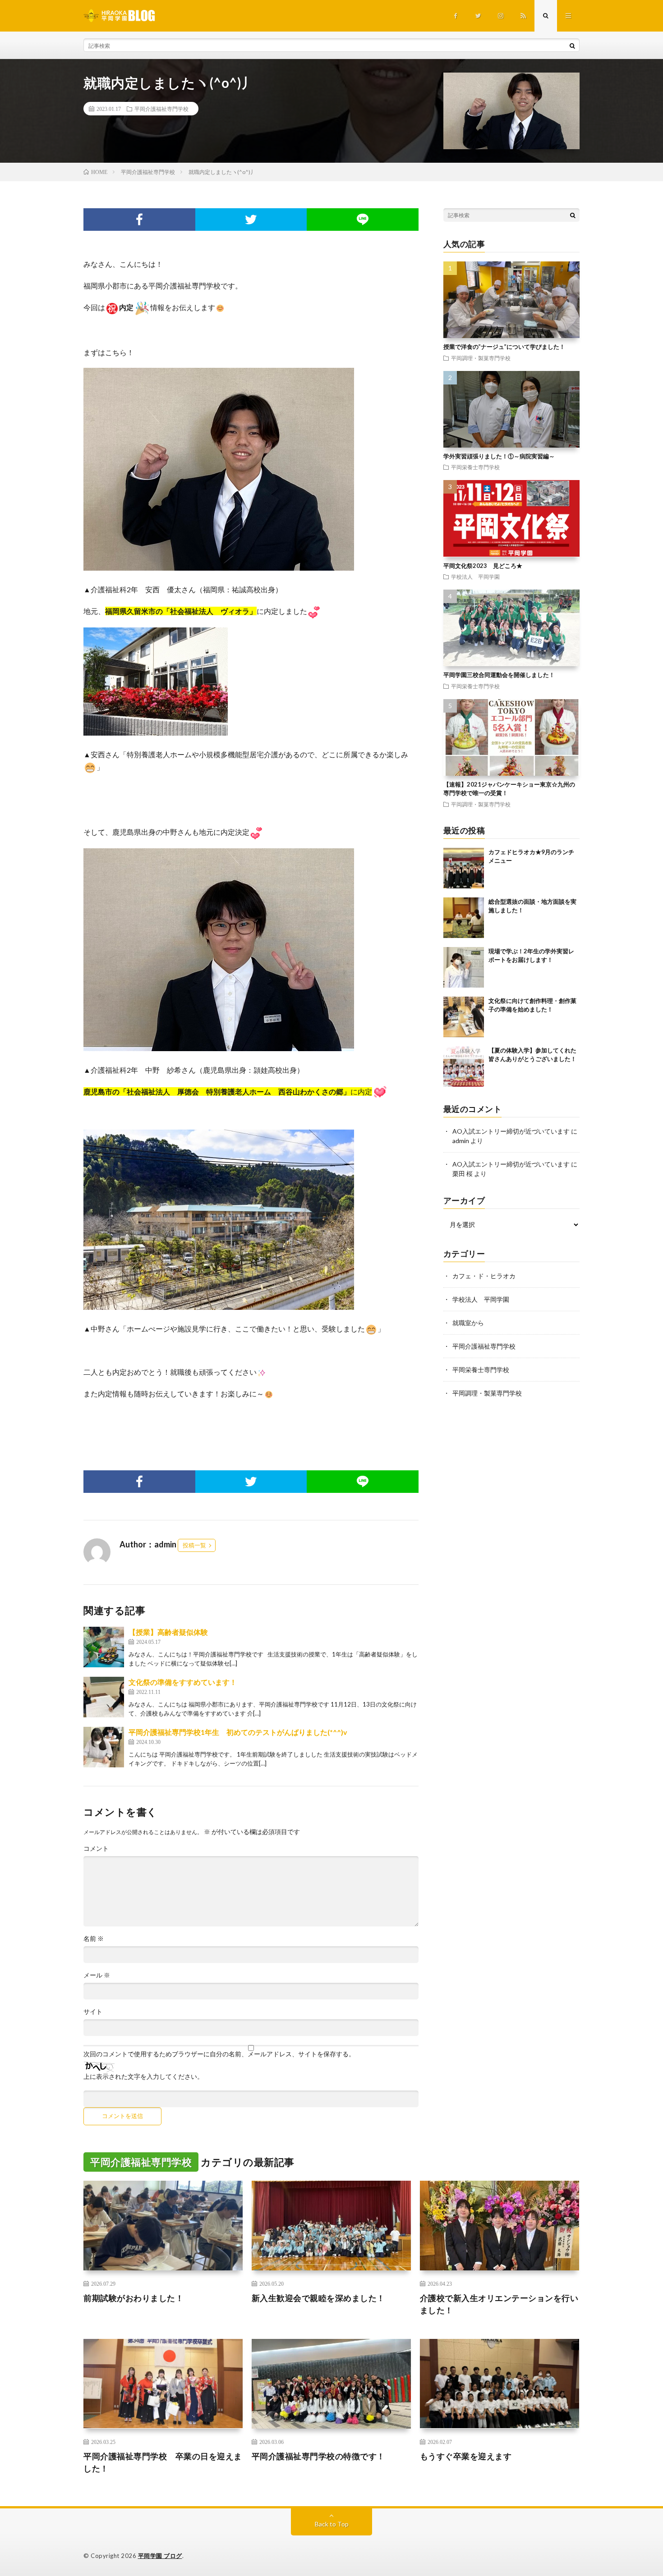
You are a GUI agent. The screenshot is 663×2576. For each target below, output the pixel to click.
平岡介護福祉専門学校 (161, 109)
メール (97, 1975)
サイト (93, 2012)
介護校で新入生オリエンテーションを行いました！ (499, 2304)
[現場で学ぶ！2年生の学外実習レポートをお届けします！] (464, 967)
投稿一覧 (194, 1545)
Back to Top (332, 2524)
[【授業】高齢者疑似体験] (104, 1647)
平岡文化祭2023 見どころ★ (483, 566)
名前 (94, 1939)
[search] (572, 46)
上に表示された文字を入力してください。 (143, 2077)
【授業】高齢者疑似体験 (168, 1632)
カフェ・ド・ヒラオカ (484, 1276)
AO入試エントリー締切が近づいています (511, 1131)
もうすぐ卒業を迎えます (466, 2456)
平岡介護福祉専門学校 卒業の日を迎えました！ (163, 2462)
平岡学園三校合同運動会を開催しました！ (499, 675)
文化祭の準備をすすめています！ (183, 1682)
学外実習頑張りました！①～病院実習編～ (499, 456)
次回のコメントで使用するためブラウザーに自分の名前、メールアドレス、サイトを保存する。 (219, 2054)
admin (461, 1141)
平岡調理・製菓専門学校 (481, 358)
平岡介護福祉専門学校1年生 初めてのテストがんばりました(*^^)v (238, 1732)
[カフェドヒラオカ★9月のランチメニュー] (464, 868)
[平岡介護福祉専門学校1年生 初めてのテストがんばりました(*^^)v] (104, 1747)
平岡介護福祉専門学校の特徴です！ (318, 2456)
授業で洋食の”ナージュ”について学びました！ (504, 347)
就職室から (468, 1323)
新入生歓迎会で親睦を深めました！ (318, 2298)
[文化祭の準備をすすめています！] (104, 1697)
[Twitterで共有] (251, 220)
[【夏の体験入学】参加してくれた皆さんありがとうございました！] (464, 1066)
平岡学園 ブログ (160, 2556)
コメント (96, 1848)
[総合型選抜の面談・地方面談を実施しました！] (464, 918)
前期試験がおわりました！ (134, 2298)
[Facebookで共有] (139, 220)
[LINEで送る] (363, 220)
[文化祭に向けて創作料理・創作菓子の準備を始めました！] (464, 1017)
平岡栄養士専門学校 (475, 467)
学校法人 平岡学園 (475, 577)
